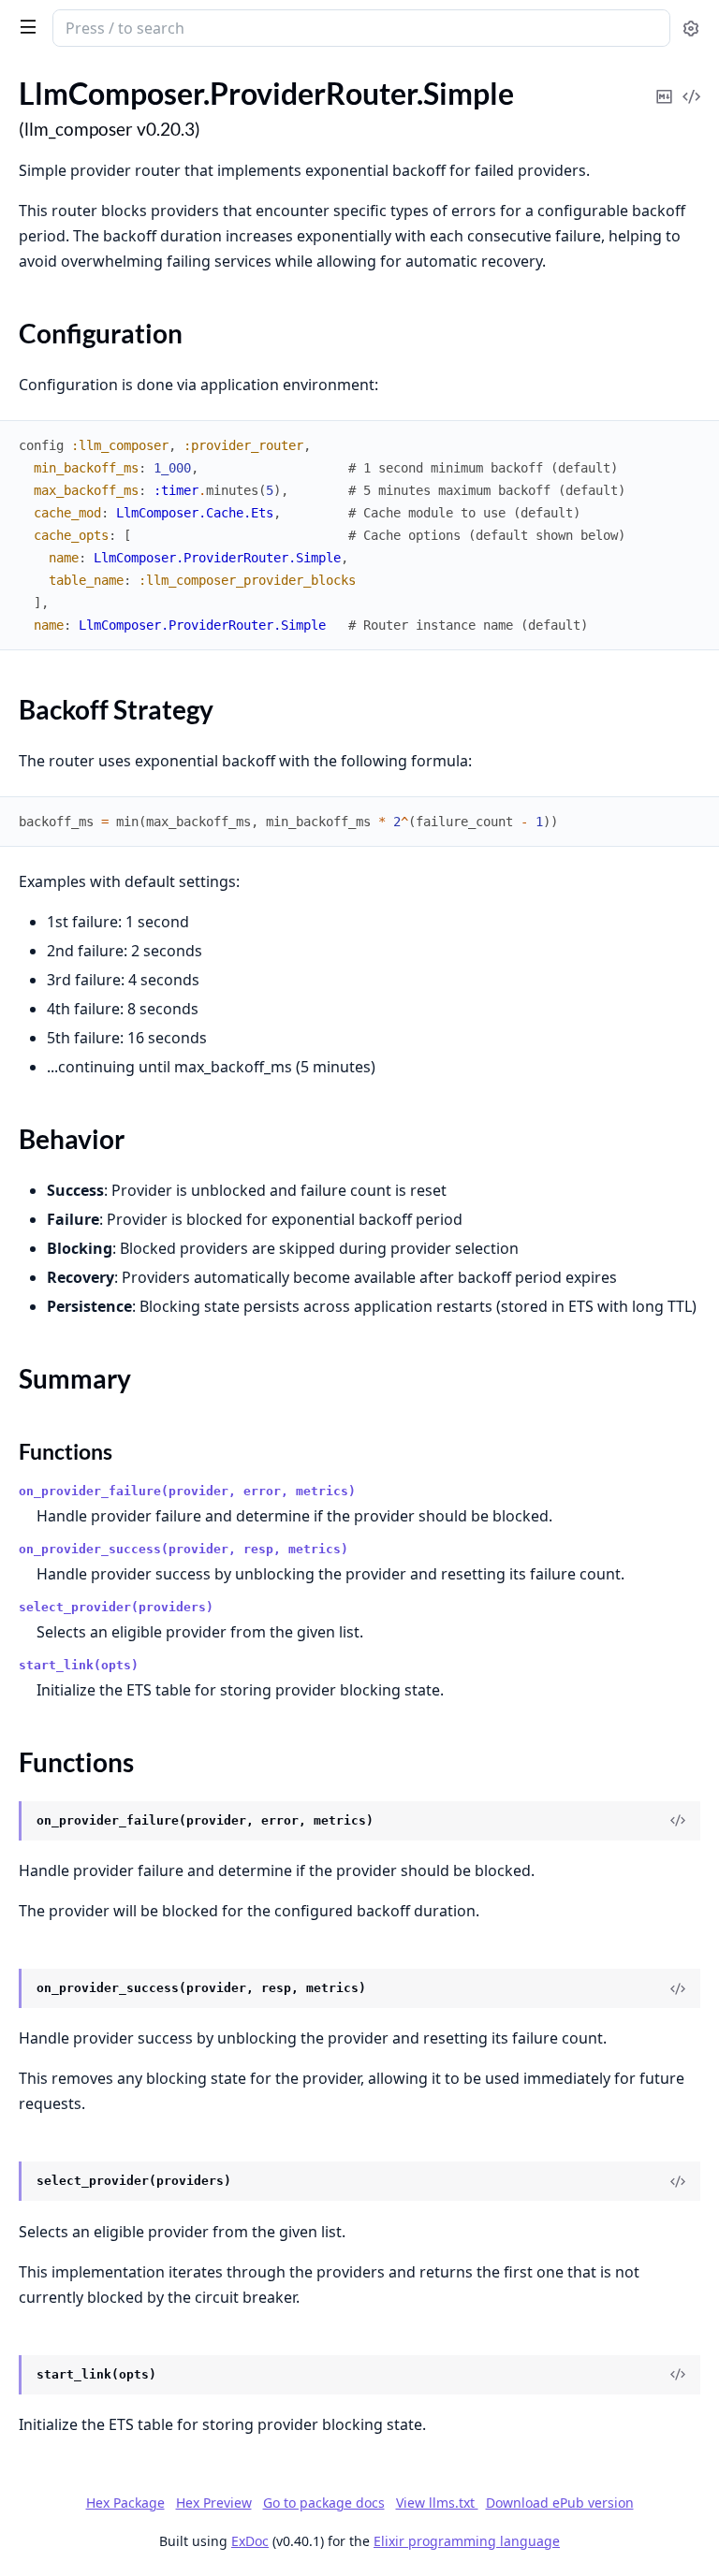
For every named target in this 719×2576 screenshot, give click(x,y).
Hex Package (125, 2503)
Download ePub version (560, 2503)
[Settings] (691, 29)
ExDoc (250, 2541)
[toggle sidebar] (24, 26)
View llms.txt (437, 2503)
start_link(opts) (79, 1665)
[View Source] (691, 84)
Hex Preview (214, 2503)
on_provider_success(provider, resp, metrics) (183, 1549)
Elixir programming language (467, 2541)
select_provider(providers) (116, 1607)
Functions (66, 1451)
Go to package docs (324, 2503)
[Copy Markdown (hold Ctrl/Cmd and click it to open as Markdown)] (664, 84)
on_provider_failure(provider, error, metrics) (187, 1491)
